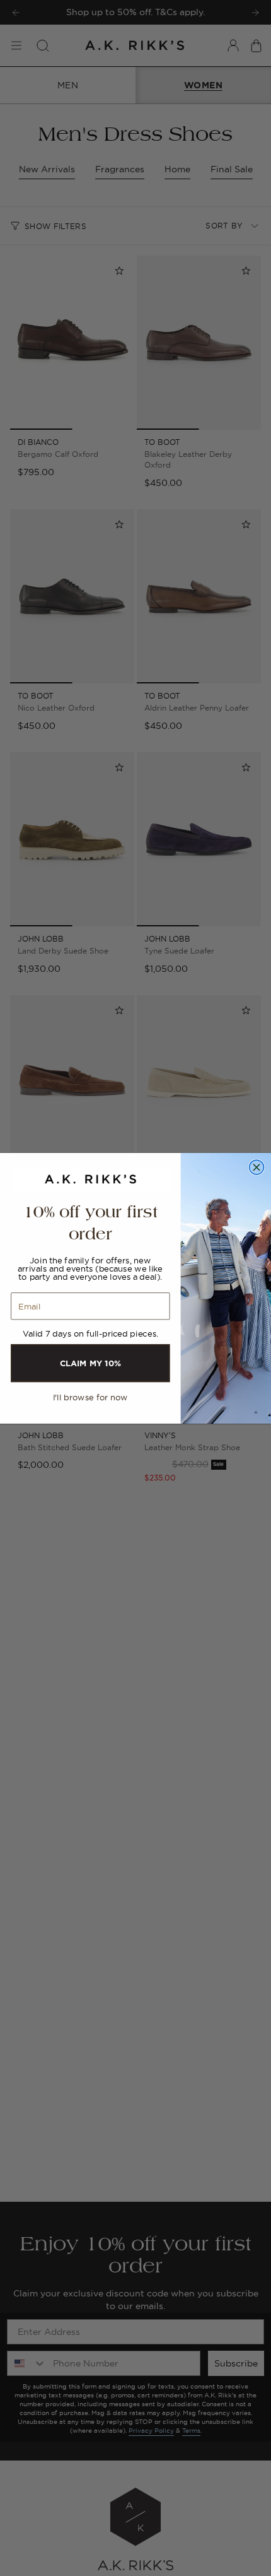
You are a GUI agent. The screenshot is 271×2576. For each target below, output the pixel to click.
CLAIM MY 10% (90, 1362)
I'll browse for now (90, 1397)
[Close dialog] (257, 1167)
